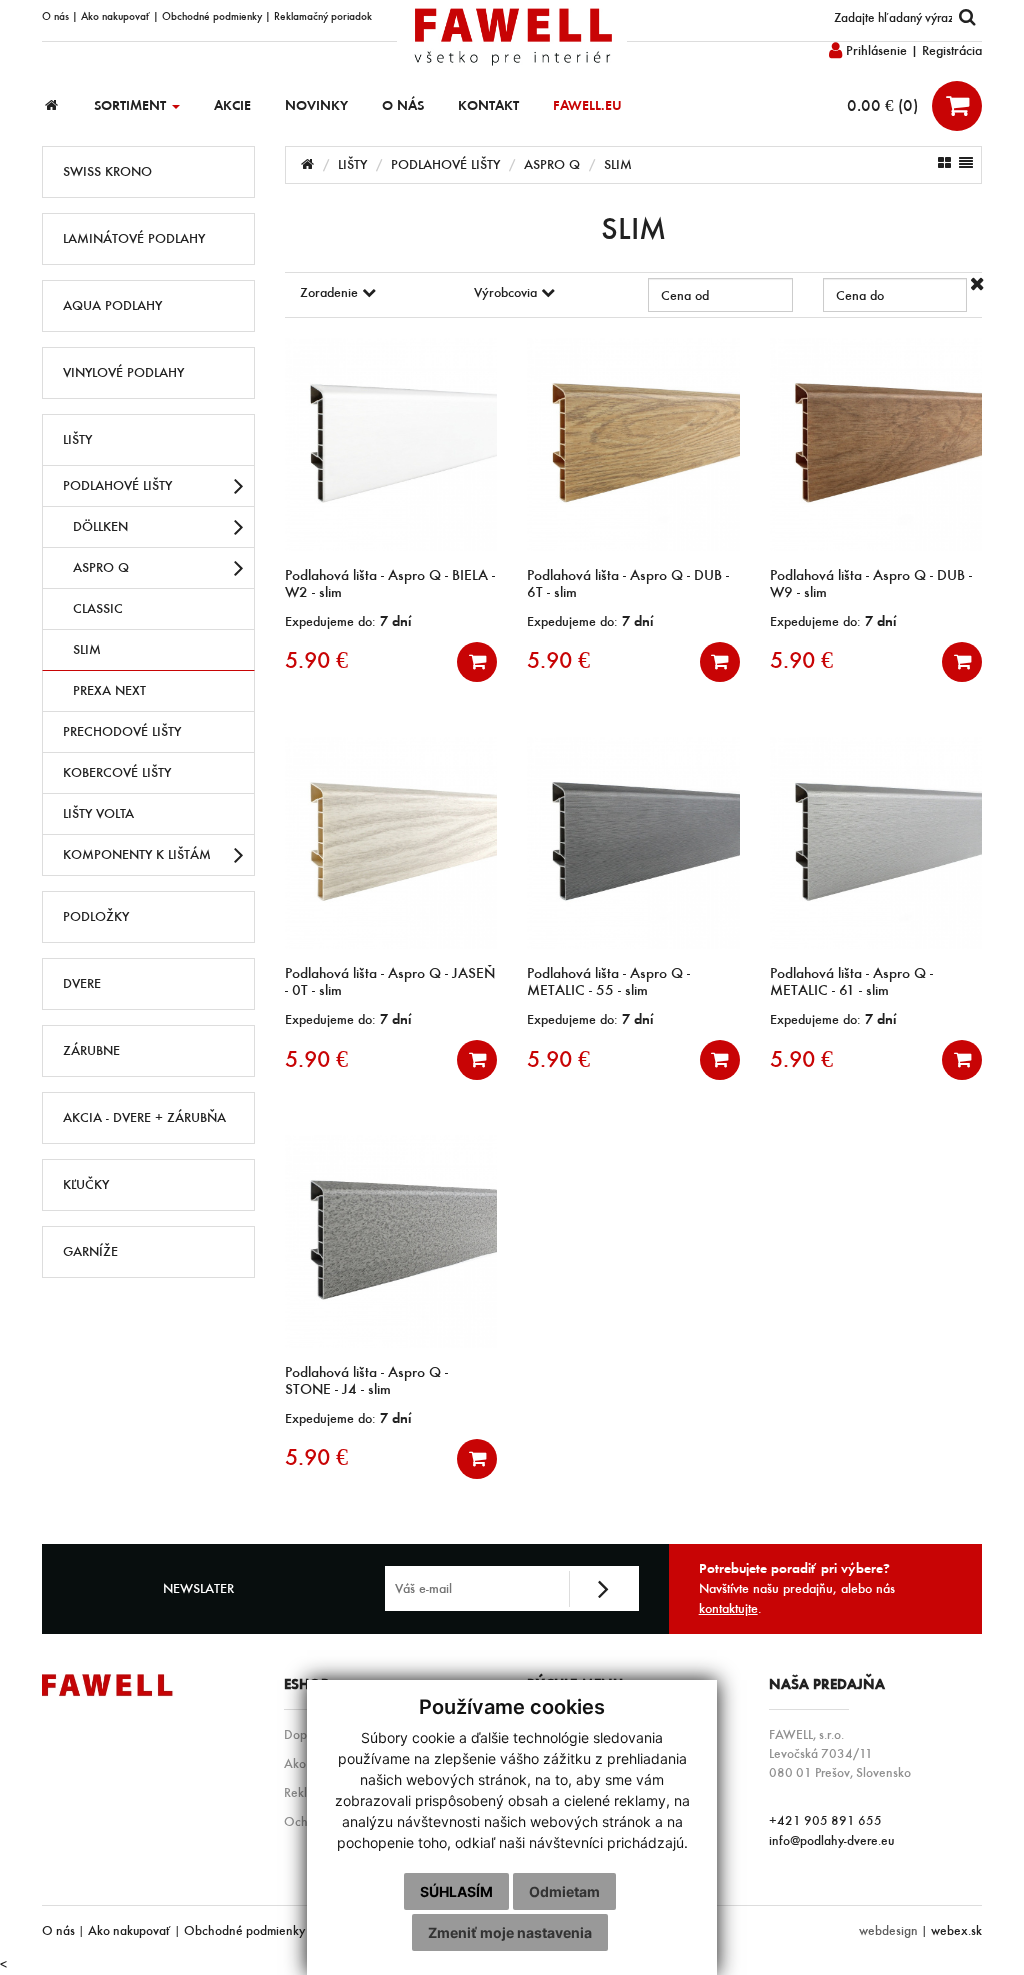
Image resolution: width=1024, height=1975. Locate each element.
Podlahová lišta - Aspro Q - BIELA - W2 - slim (390, 583)
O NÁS (403, 105)
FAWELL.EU (587, 105)
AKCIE (232, 105)
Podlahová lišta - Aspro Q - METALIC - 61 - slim (851, 981)
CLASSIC (98, 608)
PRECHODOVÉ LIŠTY (122, 731)
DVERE (82, 983)
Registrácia (952, 50)
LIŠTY (77, 439)
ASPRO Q (101, 567)
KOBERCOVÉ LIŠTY (117, 772)
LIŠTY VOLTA (98, 813)
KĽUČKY (86, 1184)
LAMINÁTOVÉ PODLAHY (134, 238)
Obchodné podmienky (212, 16)
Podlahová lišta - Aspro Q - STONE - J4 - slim (366, 1380)
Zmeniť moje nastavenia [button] (510, 1932)
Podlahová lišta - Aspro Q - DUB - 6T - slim (628, 583)
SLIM (87, 649)
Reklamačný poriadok (323, 16)
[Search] (967, 17)
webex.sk (956, 1930)
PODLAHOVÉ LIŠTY (117, 485)
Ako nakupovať (115, 16)
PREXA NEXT (109, 690)
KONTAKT (488, 105)
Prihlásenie (874, 50)
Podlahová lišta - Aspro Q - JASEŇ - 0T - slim (390, 981)
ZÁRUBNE (91, 1050)
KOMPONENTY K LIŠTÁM (137, 854)
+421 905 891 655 (825, 1820)
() (884, 105)
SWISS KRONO (107, 171)
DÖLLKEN (100, 526)
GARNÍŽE (90, 1251)
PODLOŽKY (96, 916)
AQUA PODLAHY (112, 305)
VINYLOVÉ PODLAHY (123, 372)
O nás (55, 16)
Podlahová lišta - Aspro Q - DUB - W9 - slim (871, 583)
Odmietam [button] (564, 1891)
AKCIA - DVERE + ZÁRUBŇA (144, 1117)
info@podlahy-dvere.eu (831, 1840)
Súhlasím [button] (456, 1891)
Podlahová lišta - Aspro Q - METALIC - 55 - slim (608, 981)
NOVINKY (316, 105)
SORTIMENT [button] (132, 105)
